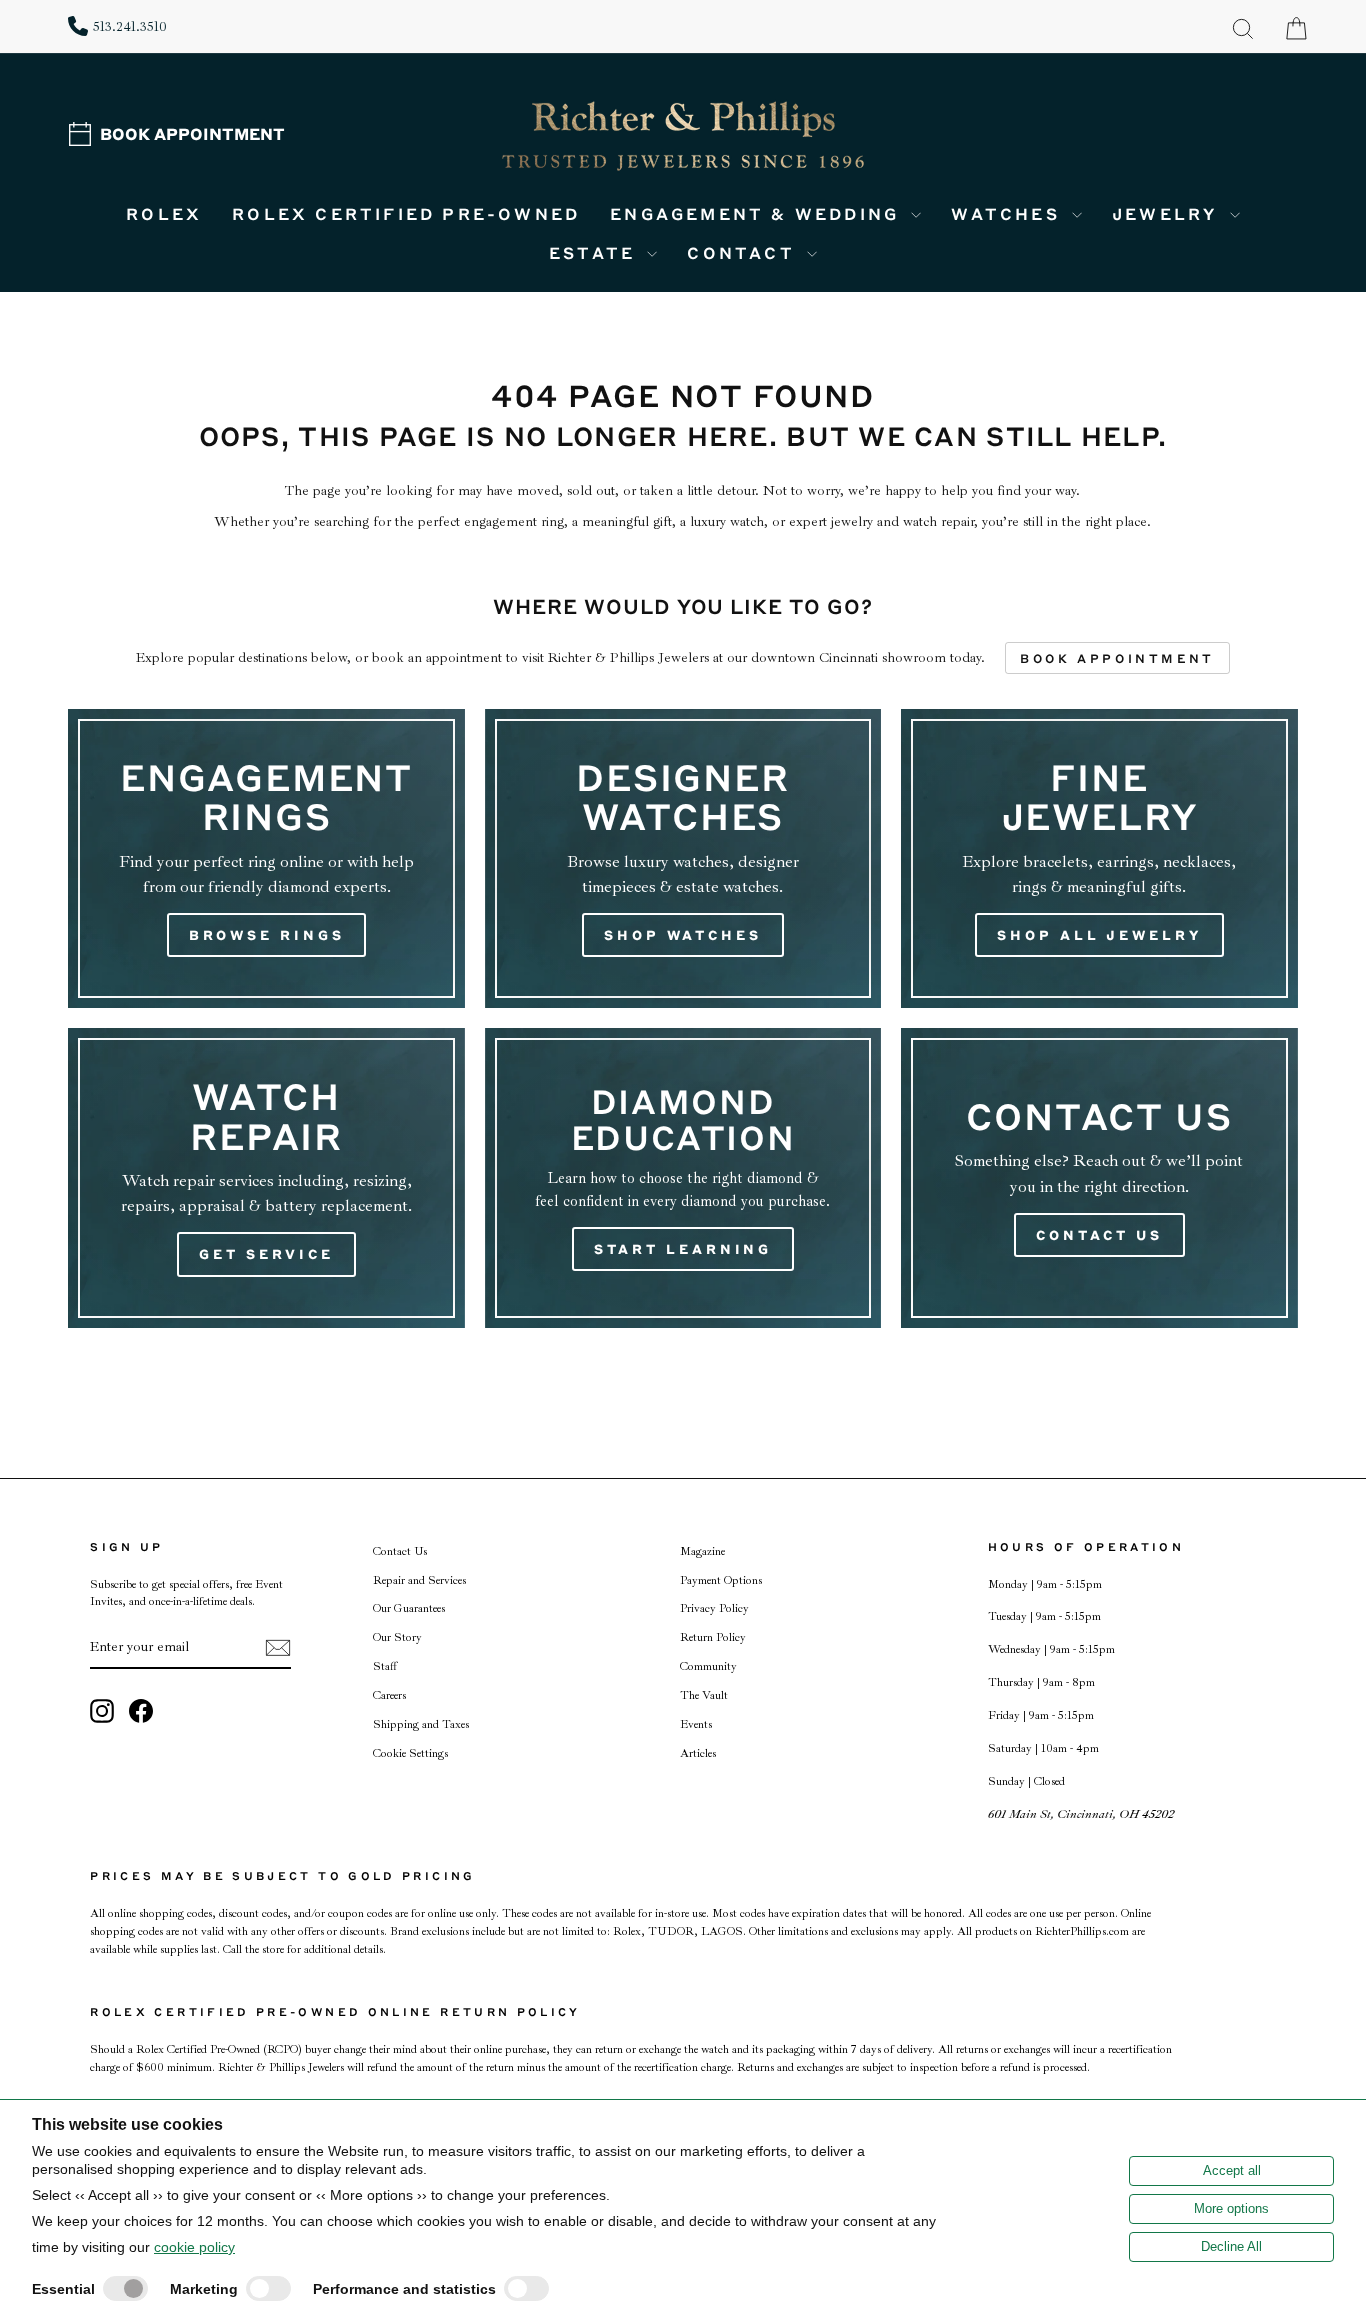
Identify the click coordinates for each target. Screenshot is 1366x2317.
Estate (595, 252)
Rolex (164, 213)
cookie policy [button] (194, 2247)
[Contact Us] (1099, 1177)
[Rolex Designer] (1223, 136)
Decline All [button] (1231, 2246)
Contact (744, 252)
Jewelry (1168, 213)
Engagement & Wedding (758, 213)
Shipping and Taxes (421, 1724)
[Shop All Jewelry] (1099, 858)
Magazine (702, 1551)
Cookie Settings (410, 1753)
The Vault (704, 1695)
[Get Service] (266, 1177)
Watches (1009, 213)
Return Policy (713, 1637)
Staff (385, 1666)
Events (696, 1724)
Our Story (397, 1637)
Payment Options (721, 1580)
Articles (698, 1753)
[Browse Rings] (266, 858)
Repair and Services (419, 1580)
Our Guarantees (409, 1608)
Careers (389, 1695)
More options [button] (1231, 2208)
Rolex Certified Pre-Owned (406, 213)
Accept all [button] (1232, 2170)
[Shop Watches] (683, 858)
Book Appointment (192, 133)
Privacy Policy (714, 1608)
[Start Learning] (683, 1177)
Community (708, 1666)
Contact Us (400, 1551)
